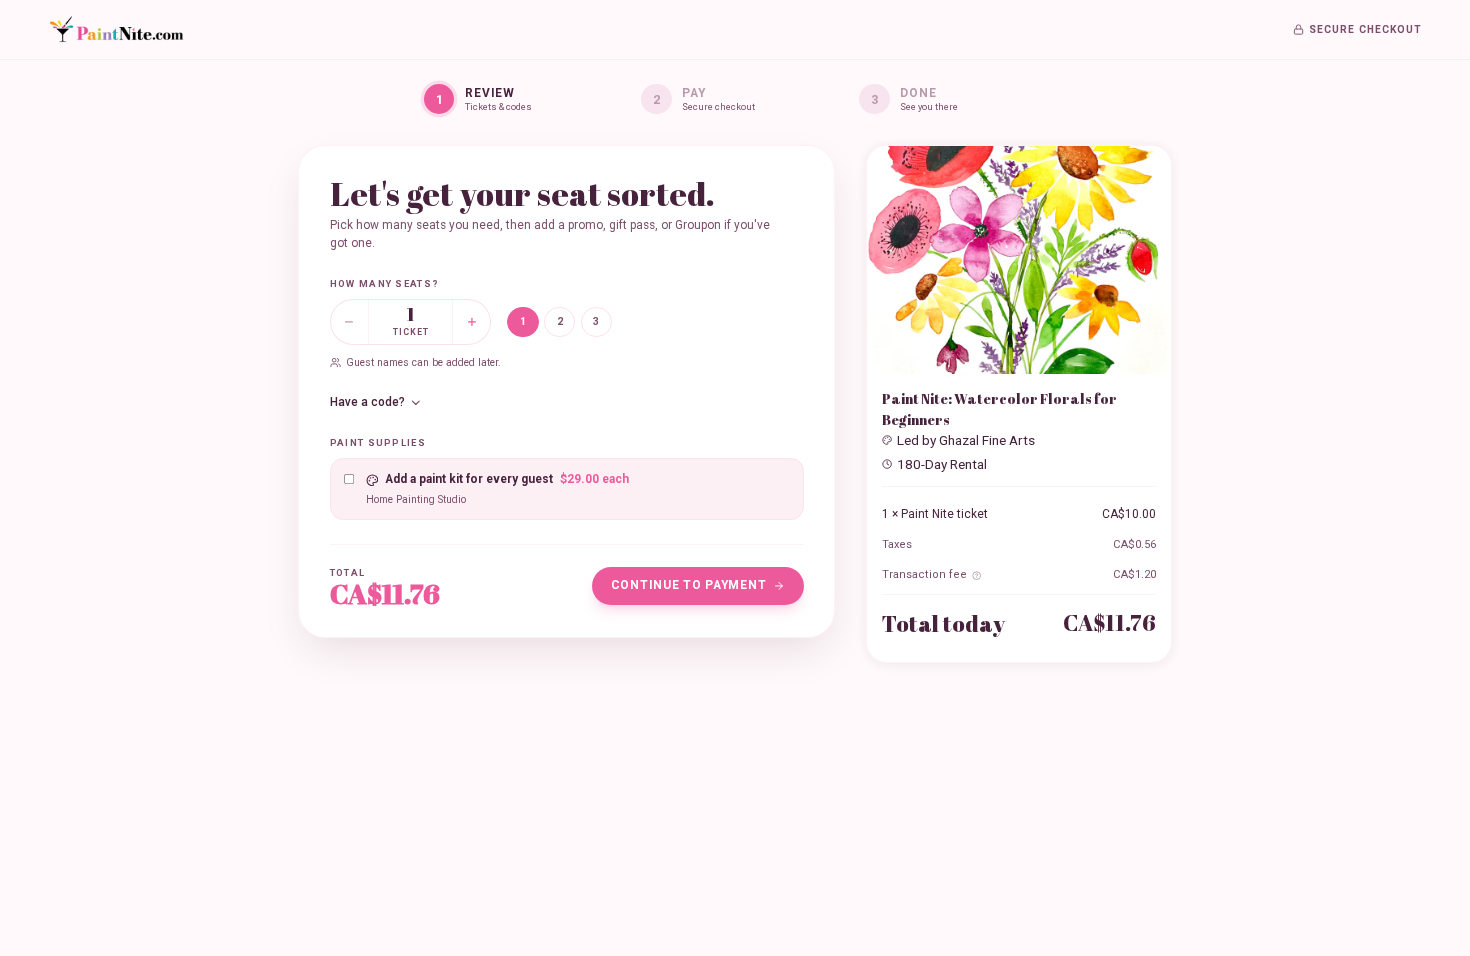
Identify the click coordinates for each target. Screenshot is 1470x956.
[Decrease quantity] (349, 321)
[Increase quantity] (471, 321)
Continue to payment (689, 585)
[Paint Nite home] (116, 30)
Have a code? (367, 402)
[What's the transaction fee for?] (976, 575)
